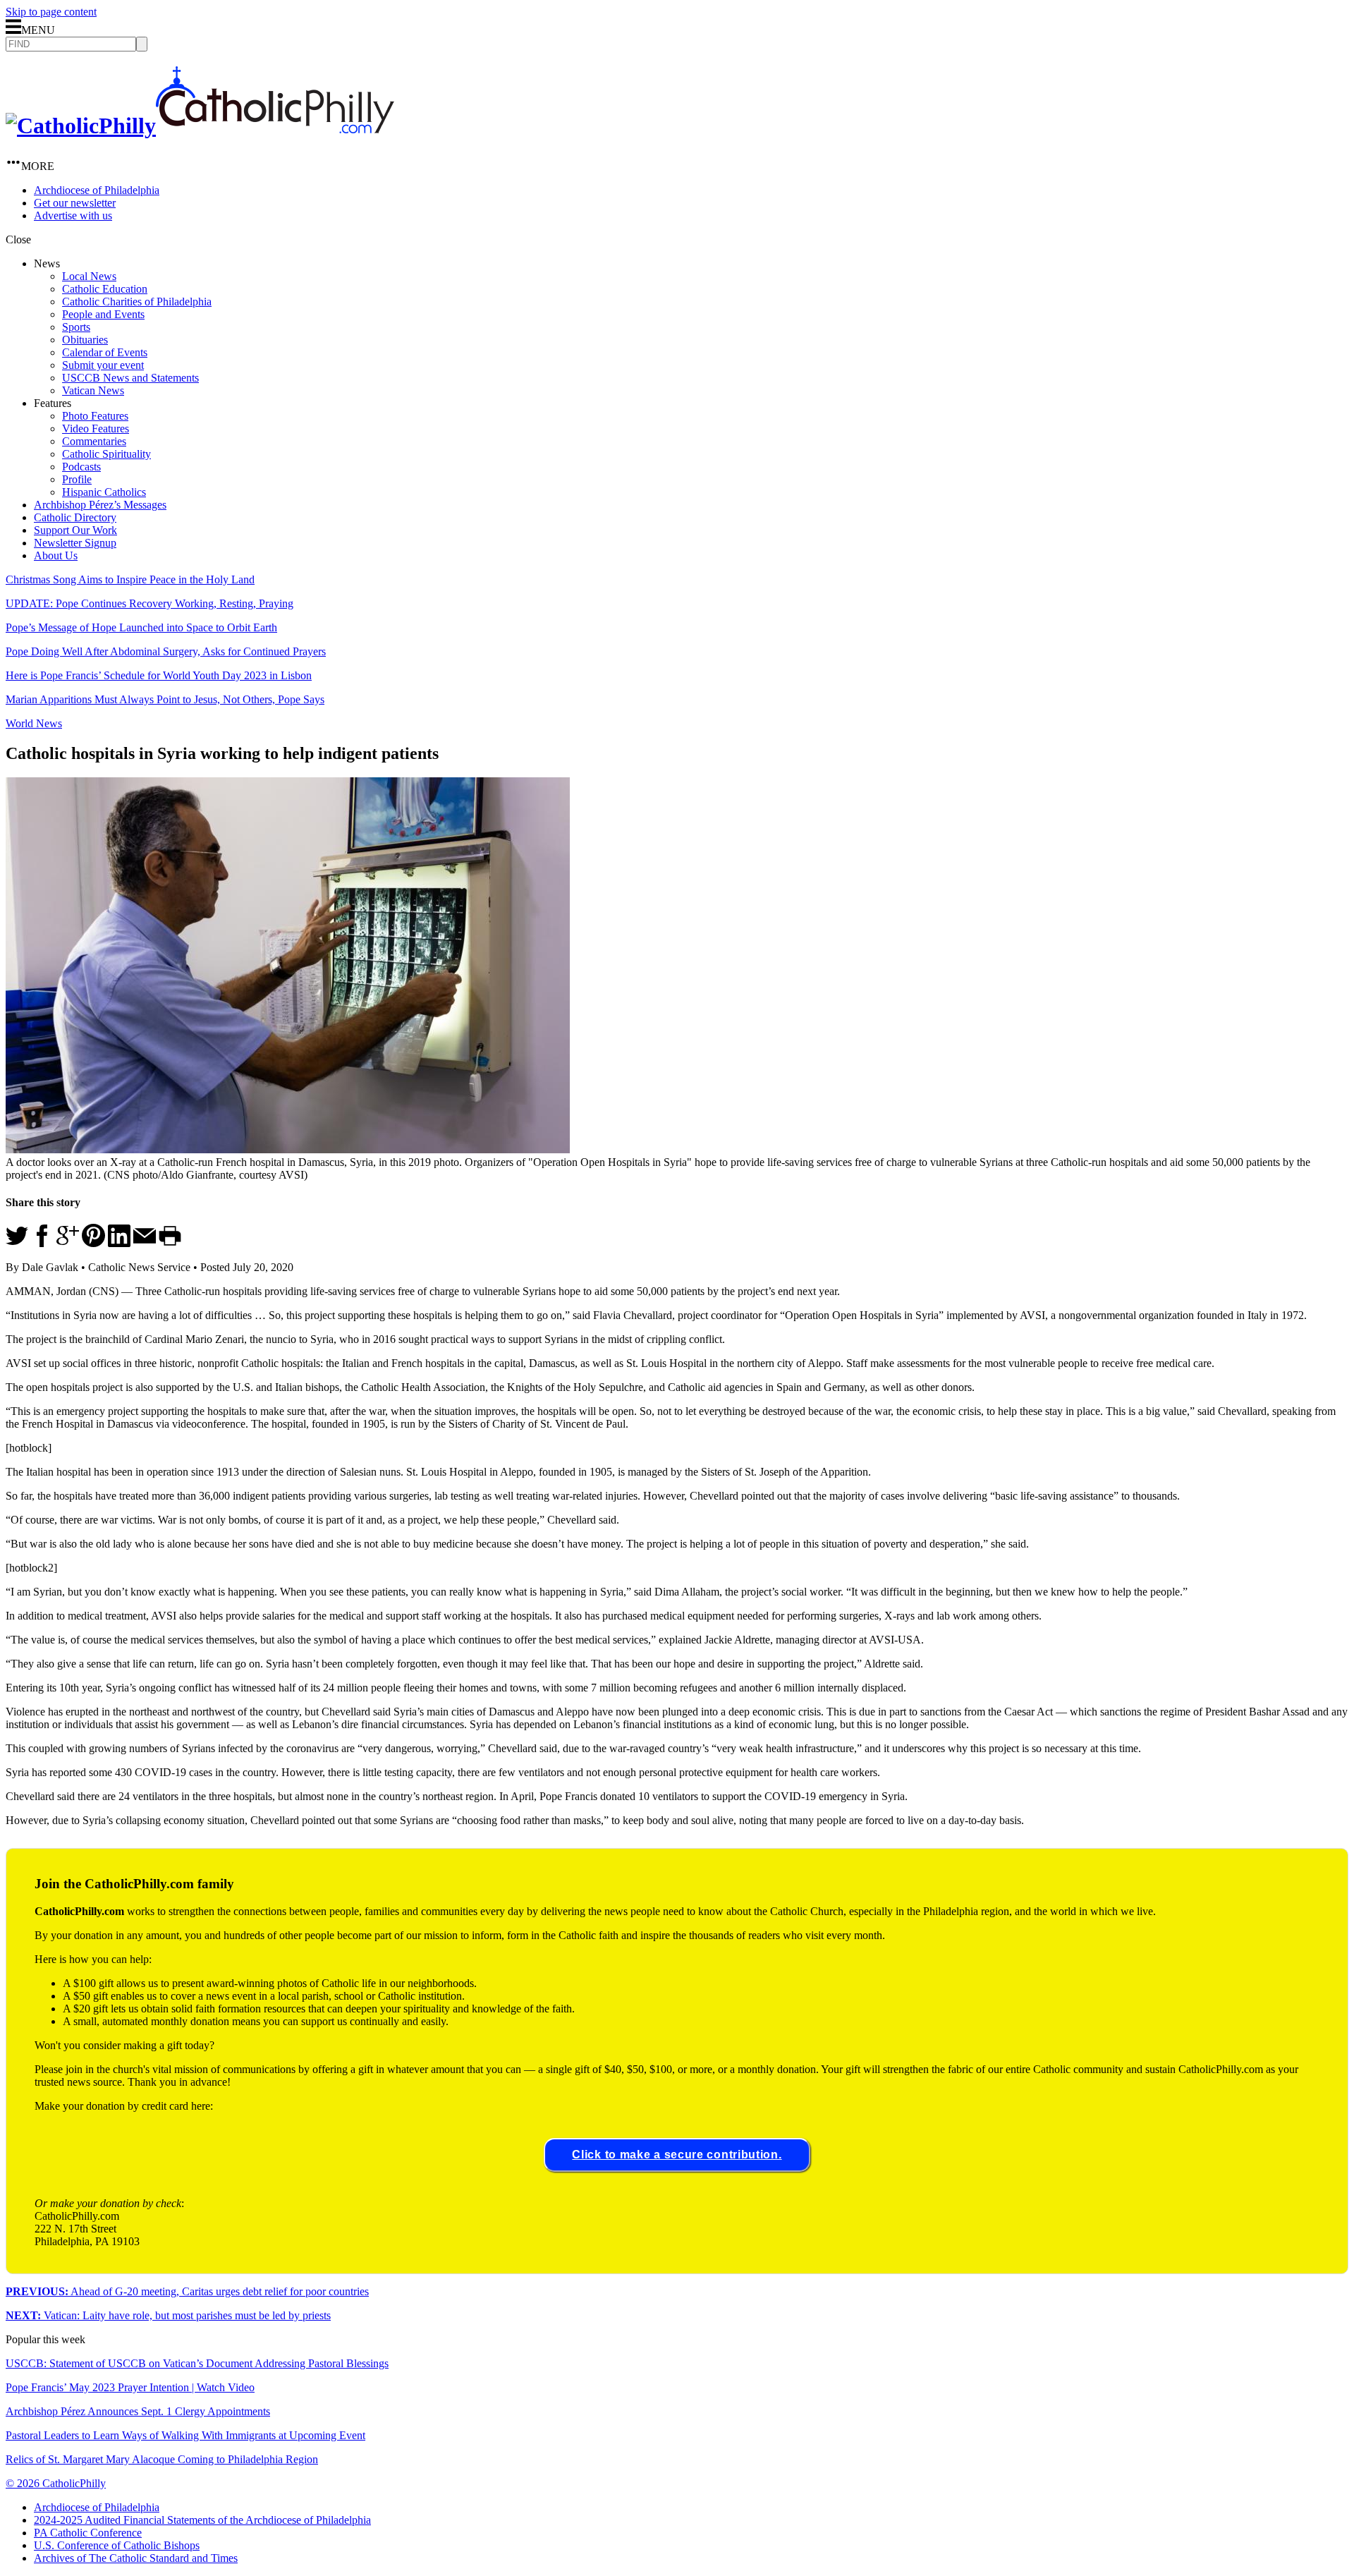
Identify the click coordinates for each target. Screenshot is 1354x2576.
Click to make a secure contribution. (677, 2155)
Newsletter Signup (75, 543)
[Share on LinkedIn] (119, 1243)
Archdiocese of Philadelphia (97, 190)
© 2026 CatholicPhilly (56, 2483)
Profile (77, 479)
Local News (89, 276)
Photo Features (95, 416)
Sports (76, 327)
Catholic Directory (75, 517)
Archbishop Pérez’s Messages (100, 505)
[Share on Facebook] (42, 1243)
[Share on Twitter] (17, 1243)
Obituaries (85, 340)
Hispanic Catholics (104, 492)
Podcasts (81, 467)
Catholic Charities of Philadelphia (137, 302)
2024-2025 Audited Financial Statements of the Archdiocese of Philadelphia (202, 2520)
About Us (56, 555)
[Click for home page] (200, 126)
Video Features (96, 429)
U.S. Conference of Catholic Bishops (117, 2545)
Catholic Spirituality (106, 454)
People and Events (103, 314)
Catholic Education (105, 289)
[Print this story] (170, 1243)
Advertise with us (73, 215)
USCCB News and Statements (130, 378)
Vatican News (93, 390)
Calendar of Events (105, 352)
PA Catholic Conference (88, 2533)
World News (34, 723)
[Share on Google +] (68, 1243)
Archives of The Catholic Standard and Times (136, 2558)
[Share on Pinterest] (93, 1243)
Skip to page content (51, 12)
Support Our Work (75, 530)
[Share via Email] (145, 1243)
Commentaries (94, 441)
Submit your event (103, 365)
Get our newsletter (75, 203)
